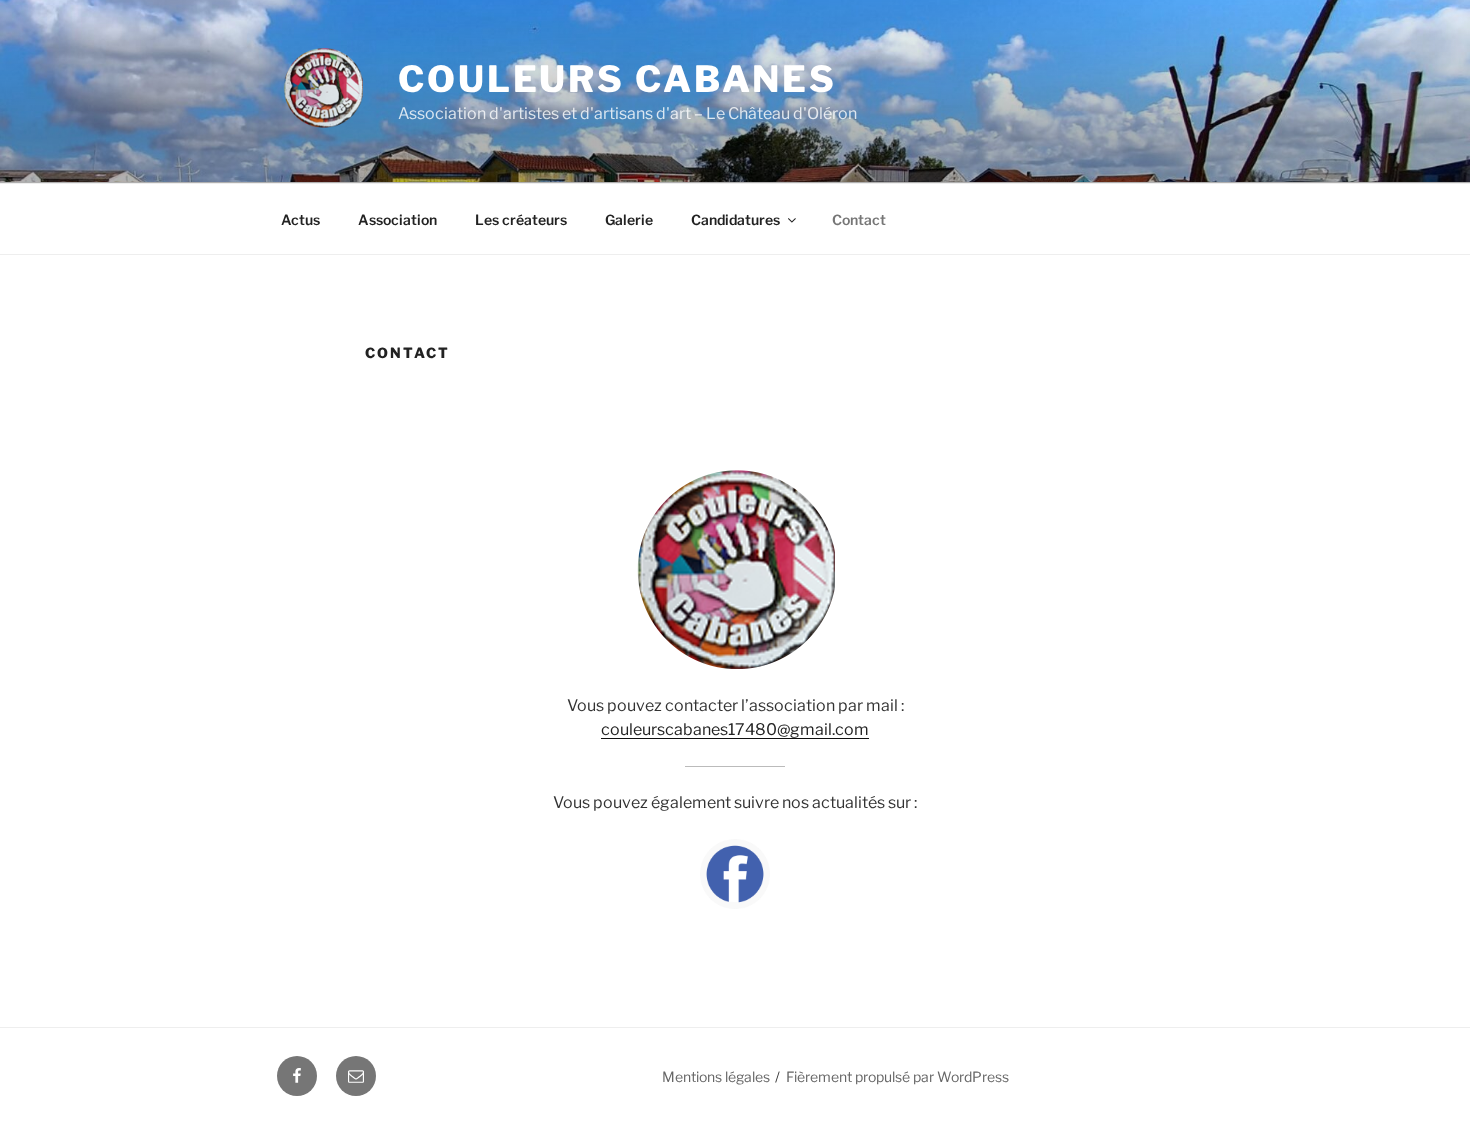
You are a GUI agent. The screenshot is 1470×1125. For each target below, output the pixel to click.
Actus (300, 219)
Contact (859, 219)
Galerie (629, 219)
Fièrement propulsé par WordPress (897, 1076)
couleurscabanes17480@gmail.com (735, 729)
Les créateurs (521, 219)
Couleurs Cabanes (617, 79)
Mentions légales (716, 1076)
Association (397, 219)
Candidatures (735, 219)
